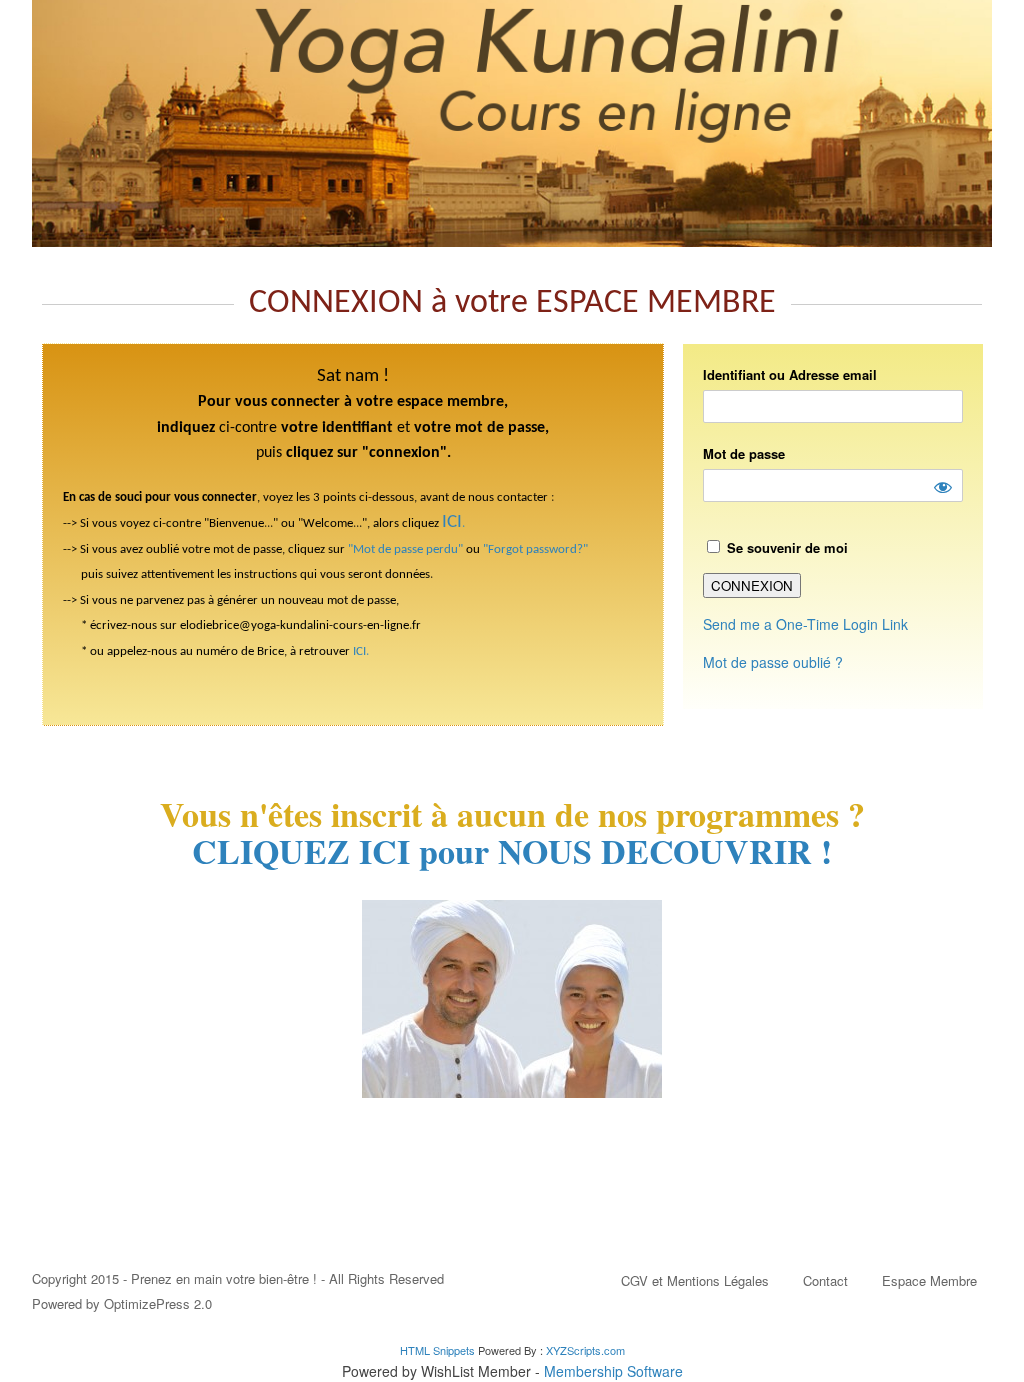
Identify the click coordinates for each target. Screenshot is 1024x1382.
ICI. (361, 651)
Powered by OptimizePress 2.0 (122, 1303)
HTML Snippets (437, 1350)
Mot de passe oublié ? (773, 662)
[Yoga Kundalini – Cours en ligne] (512, 123)
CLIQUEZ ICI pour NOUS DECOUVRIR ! (512, 851)
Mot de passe (744, 453)
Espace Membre (929, 1280)
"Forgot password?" (535, 549)
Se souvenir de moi (785, 547)
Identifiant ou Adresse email (790, 374)
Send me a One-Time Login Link (805, 624)
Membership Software (613, 1371)
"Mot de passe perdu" (405, 549)
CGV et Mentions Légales (695, 1280)
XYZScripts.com (585, 1350)
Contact (825, 1280)
